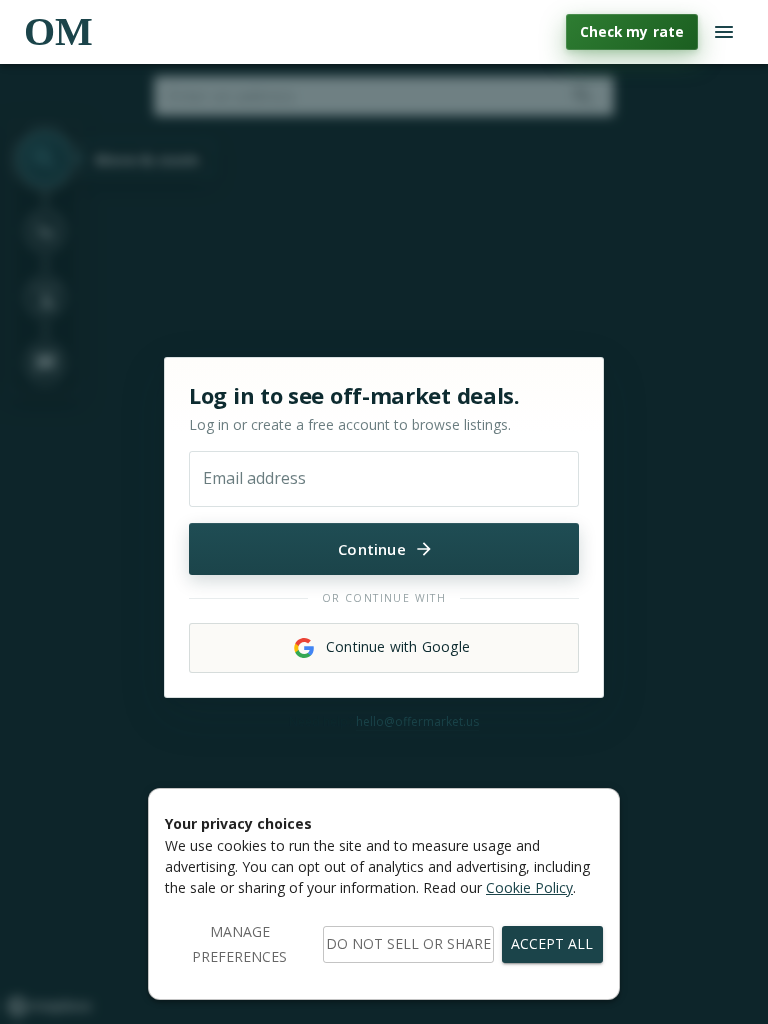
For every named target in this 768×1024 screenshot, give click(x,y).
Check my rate (632, 31)
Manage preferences (239, 944)
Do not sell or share (408, 943)
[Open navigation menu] (724, 32)
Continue (372, 549)
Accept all (552, 943)
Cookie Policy (529, 887)
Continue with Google (398, 646)
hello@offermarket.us (417, 721)
